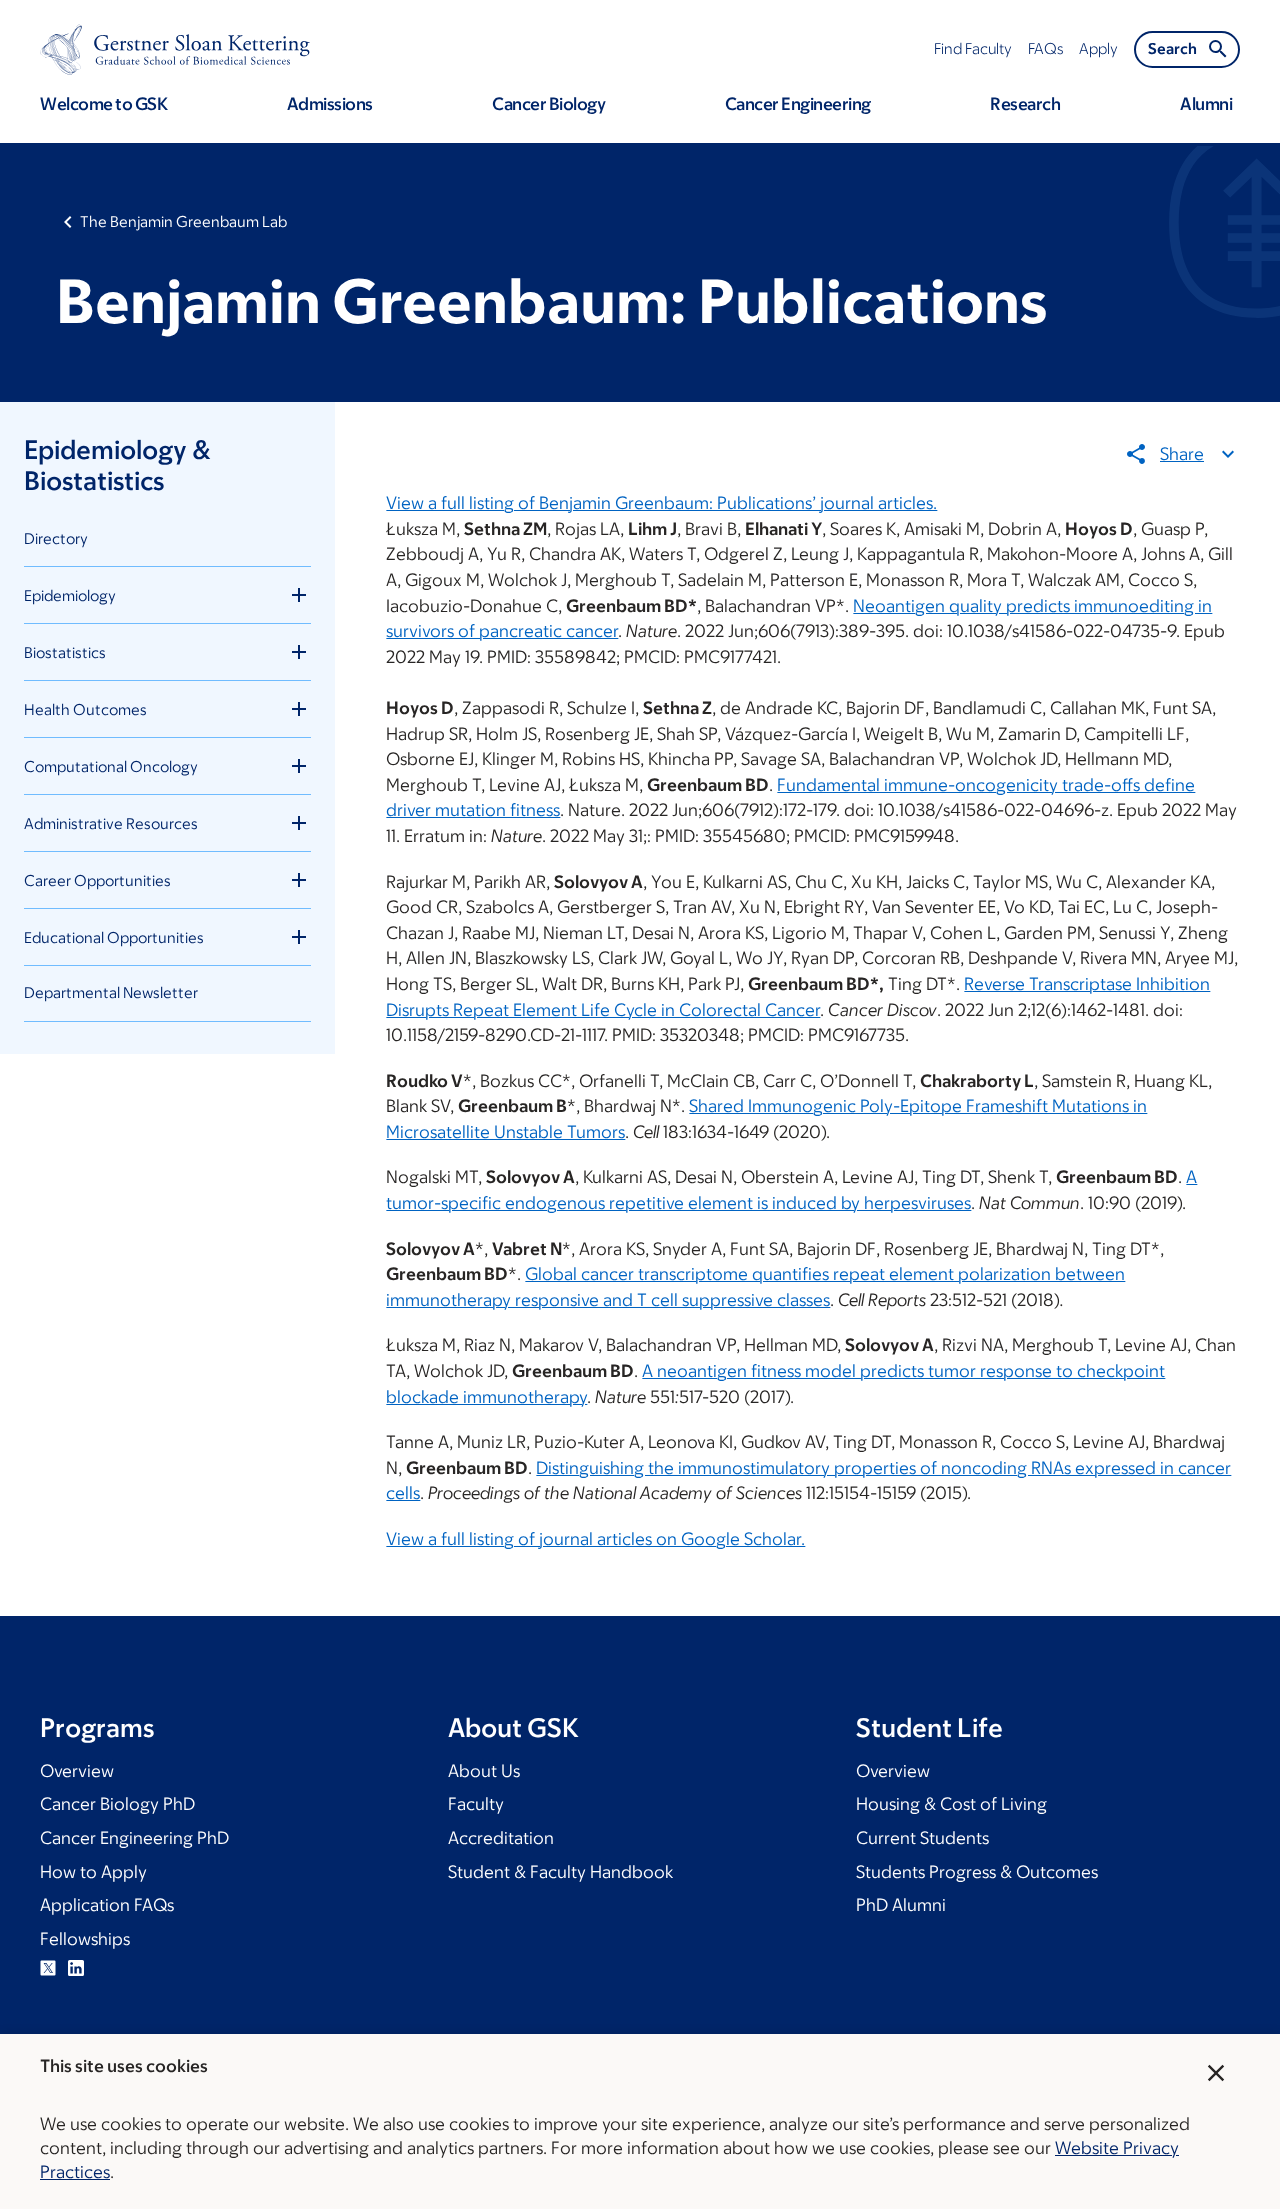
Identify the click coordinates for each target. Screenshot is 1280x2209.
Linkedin (76, 1968)
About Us (484, 1771)
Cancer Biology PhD (117, 1804)
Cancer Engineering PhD (134, 1838)
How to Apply (93, 1872)
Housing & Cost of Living (951, 1804)
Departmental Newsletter (111, 992)
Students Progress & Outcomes (977, 1872)
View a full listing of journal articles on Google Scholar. (595, 1539)
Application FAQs (107, 1905)
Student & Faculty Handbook (560, 1872)
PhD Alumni (901, 1905)
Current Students (922, 1838)
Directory (56, 538)
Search (1172, 48)
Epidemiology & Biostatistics (117, 464)
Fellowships (85, 1939)
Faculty (476, 1804)
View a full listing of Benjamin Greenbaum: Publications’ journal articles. (661, 503)
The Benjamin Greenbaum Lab (183, 221)
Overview (77, 1771)
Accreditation (501, 1838)
